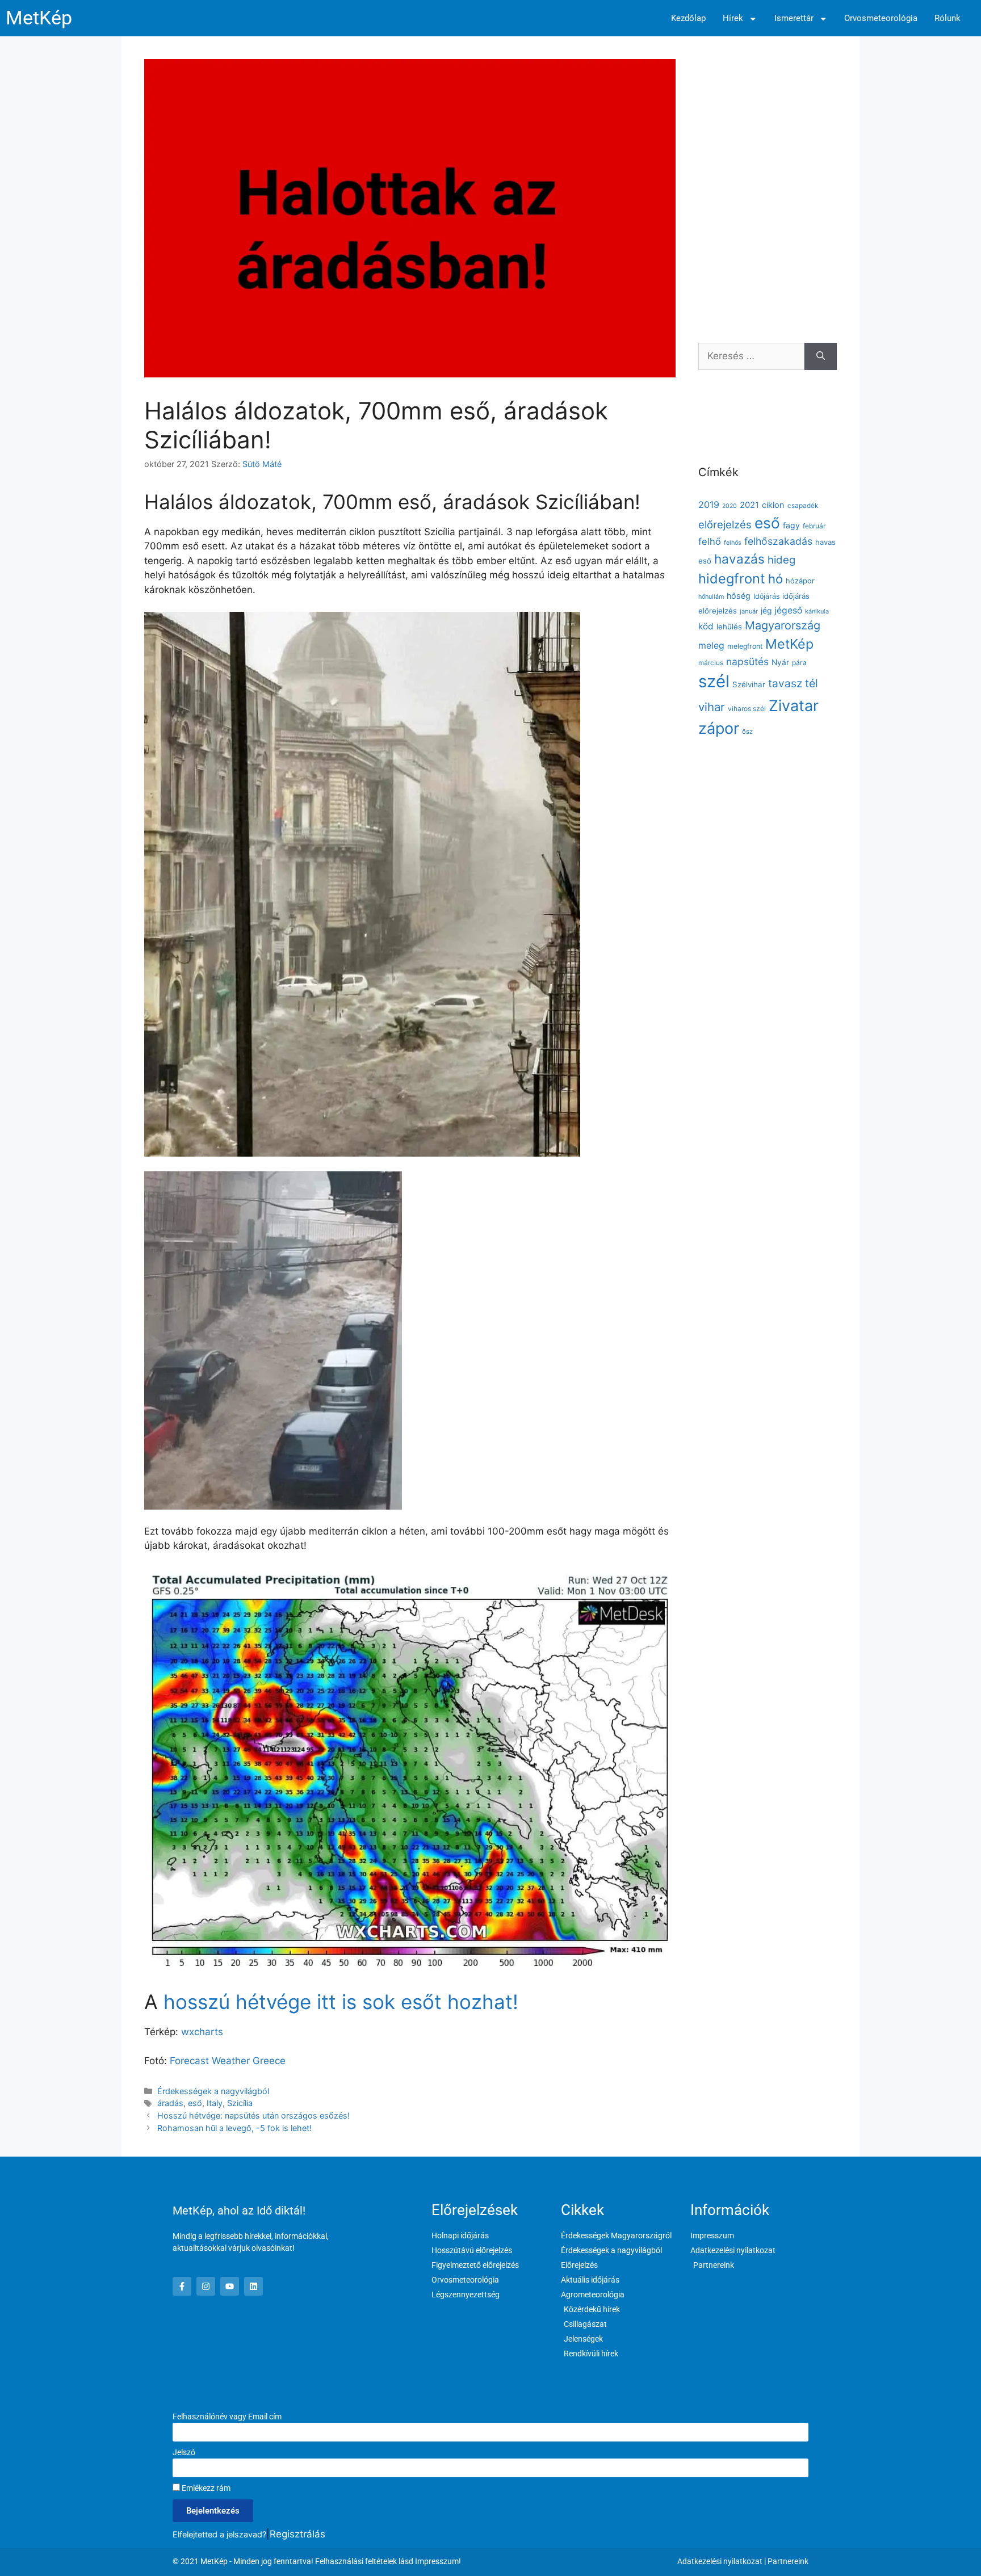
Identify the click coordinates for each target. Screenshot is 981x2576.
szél (714, 681)
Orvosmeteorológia (881, 18)
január (749, 611)
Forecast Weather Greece (228, 2061)
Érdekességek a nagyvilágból (213, 2091)
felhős (733, 543)
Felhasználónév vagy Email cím (227, 2417)
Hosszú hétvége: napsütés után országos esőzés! (253, 2115)
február (814, 526)
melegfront (745, 646)
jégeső (788, 610)
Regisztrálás (297, 2534)
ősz (747, 732)
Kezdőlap (688, 18)
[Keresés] (821, 356)
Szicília (240, 2103)
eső (195, 2103)
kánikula (817, 611)
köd (706, 626)
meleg (711, 646)
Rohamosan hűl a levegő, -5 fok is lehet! (234, 2128)
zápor (719, 728)
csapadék (803, 506)
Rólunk (948, 18)
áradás (170, 2103)
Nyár (780, 662)
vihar (712, 707)
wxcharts (202, 2032)
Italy (215, 2103)
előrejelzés (725, 524)
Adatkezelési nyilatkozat (720, 2561)
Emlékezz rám (205, 2488)
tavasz (785, 683)
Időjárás (766, 596)
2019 (709, 505)
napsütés (747, 661)
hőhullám (711, 597)
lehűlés (729, 627)
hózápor (800, 581)
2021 (749, 505)
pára (799, 663)
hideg (781, 560)
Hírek (733, 18)
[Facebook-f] (182, 2286)
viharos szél (747, 709)
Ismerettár (794, 18)
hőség (739, 596)
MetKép (39, 18)
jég (766, 611)
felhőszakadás (778, 541)
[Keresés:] (751, 356)
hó (775, 579)
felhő (710, 541)
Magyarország (783, 625)
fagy (791, 525)
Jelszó (184, 2452)
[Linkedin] (253, 2286)
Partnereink (788, 2561)
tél (812, 683)
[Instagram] (206, 2286)
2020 (730, 506)
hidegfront (732, 579)
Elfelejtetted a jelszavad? (219, 2534)
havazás (739, 559)
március (711, 663)
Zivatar (794, 705)
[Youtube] (230, 2286)
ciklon (773, 505)
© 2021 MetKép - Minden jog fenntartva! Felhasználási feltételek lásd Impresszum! (317, 2561)
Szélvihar (749, 684)
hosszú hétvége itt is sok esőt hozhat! (341, 2002)
